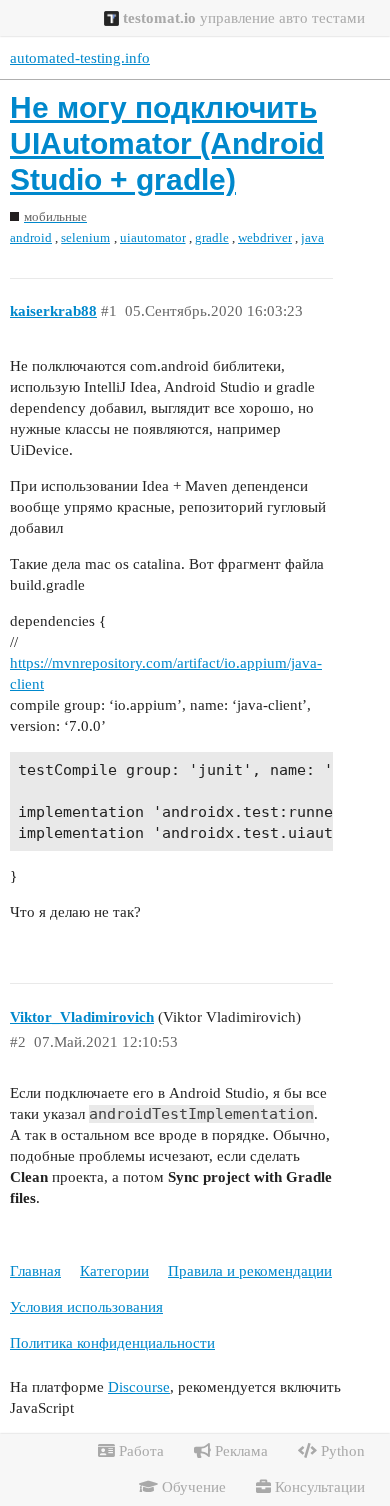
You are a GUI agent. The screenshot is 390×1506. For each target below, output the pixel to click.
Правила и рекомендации (250, 1271)
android (31, 237)
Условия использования (86, 1307)
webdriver (265, 237)
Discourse (139, 1387)
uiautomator (153, 237)
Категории (114, 1271)
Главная (35, 1271)
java (312, 237)
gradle (212, 237)
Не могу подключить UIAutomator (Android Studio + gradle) (167, 143)
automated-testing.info (80, 58)
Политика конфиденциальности (112, 1343)
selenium (85, 237)
